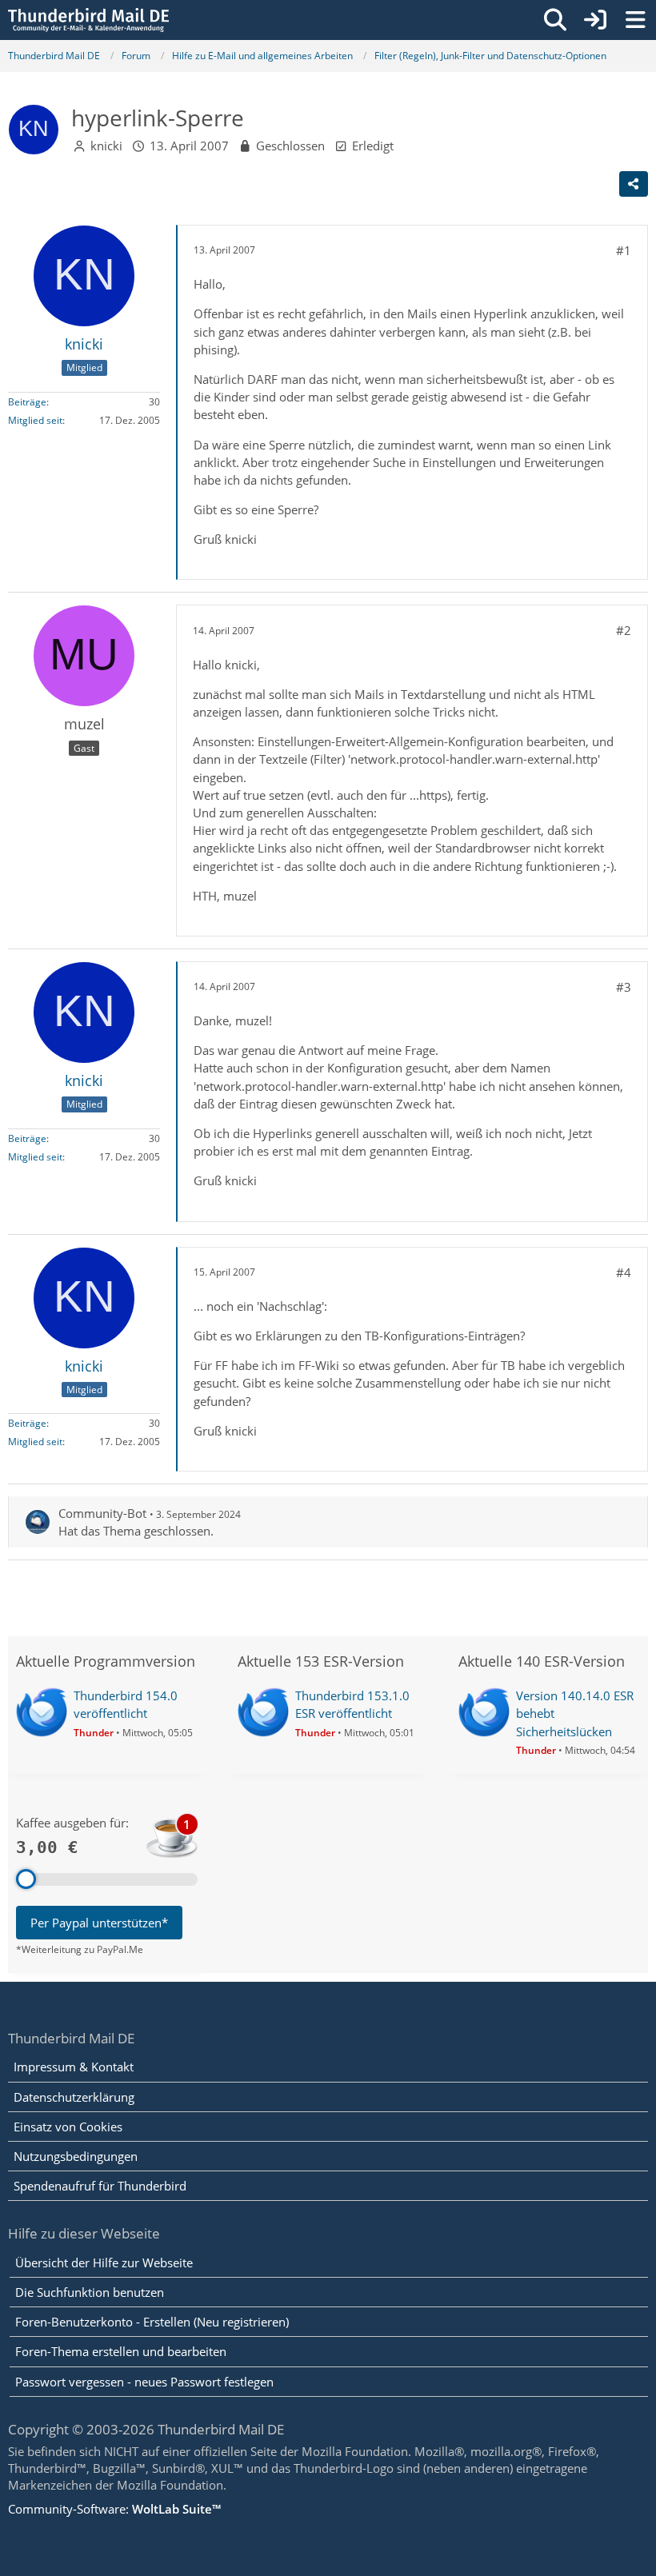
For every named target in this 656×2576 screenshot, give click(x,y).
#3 (624, 987)
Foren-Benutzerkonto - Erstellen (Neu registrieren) (152, 2322)
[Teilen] (634, 184)
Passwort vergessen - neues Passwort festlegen (144, 2382)
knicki (106, 146)
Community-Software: (114, 2509)
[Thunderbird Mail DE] (88, 20)
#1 (624, 250)
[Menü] (635, 20)
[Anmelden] (595, 20)
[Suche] (555, 20)
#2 (624, 630)
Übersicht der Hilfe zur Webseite (104, 2262)
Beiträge (27, 402)
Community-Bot (102, 1513)
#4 (624, 1272)
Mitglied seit (35, 420)
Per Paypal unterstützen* (99, 1923)
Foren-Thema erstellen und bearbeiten (121, 2351)
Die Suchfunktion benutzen (90, 2292)
